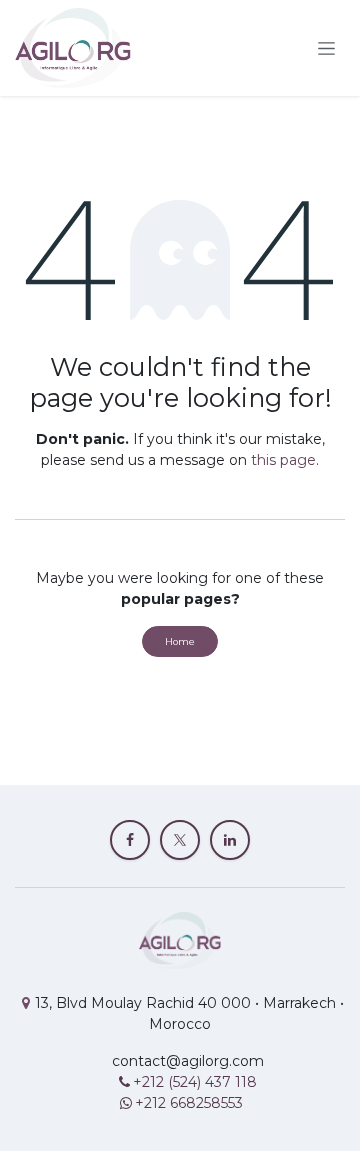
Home (180, 641)
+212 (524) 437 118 (197, 1082)
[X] (180, 840)
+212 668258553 (189, 1103)
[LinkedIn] (230, 840)
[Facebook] (130, 840)
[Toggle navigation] (326, 48)
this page (283, 460)
